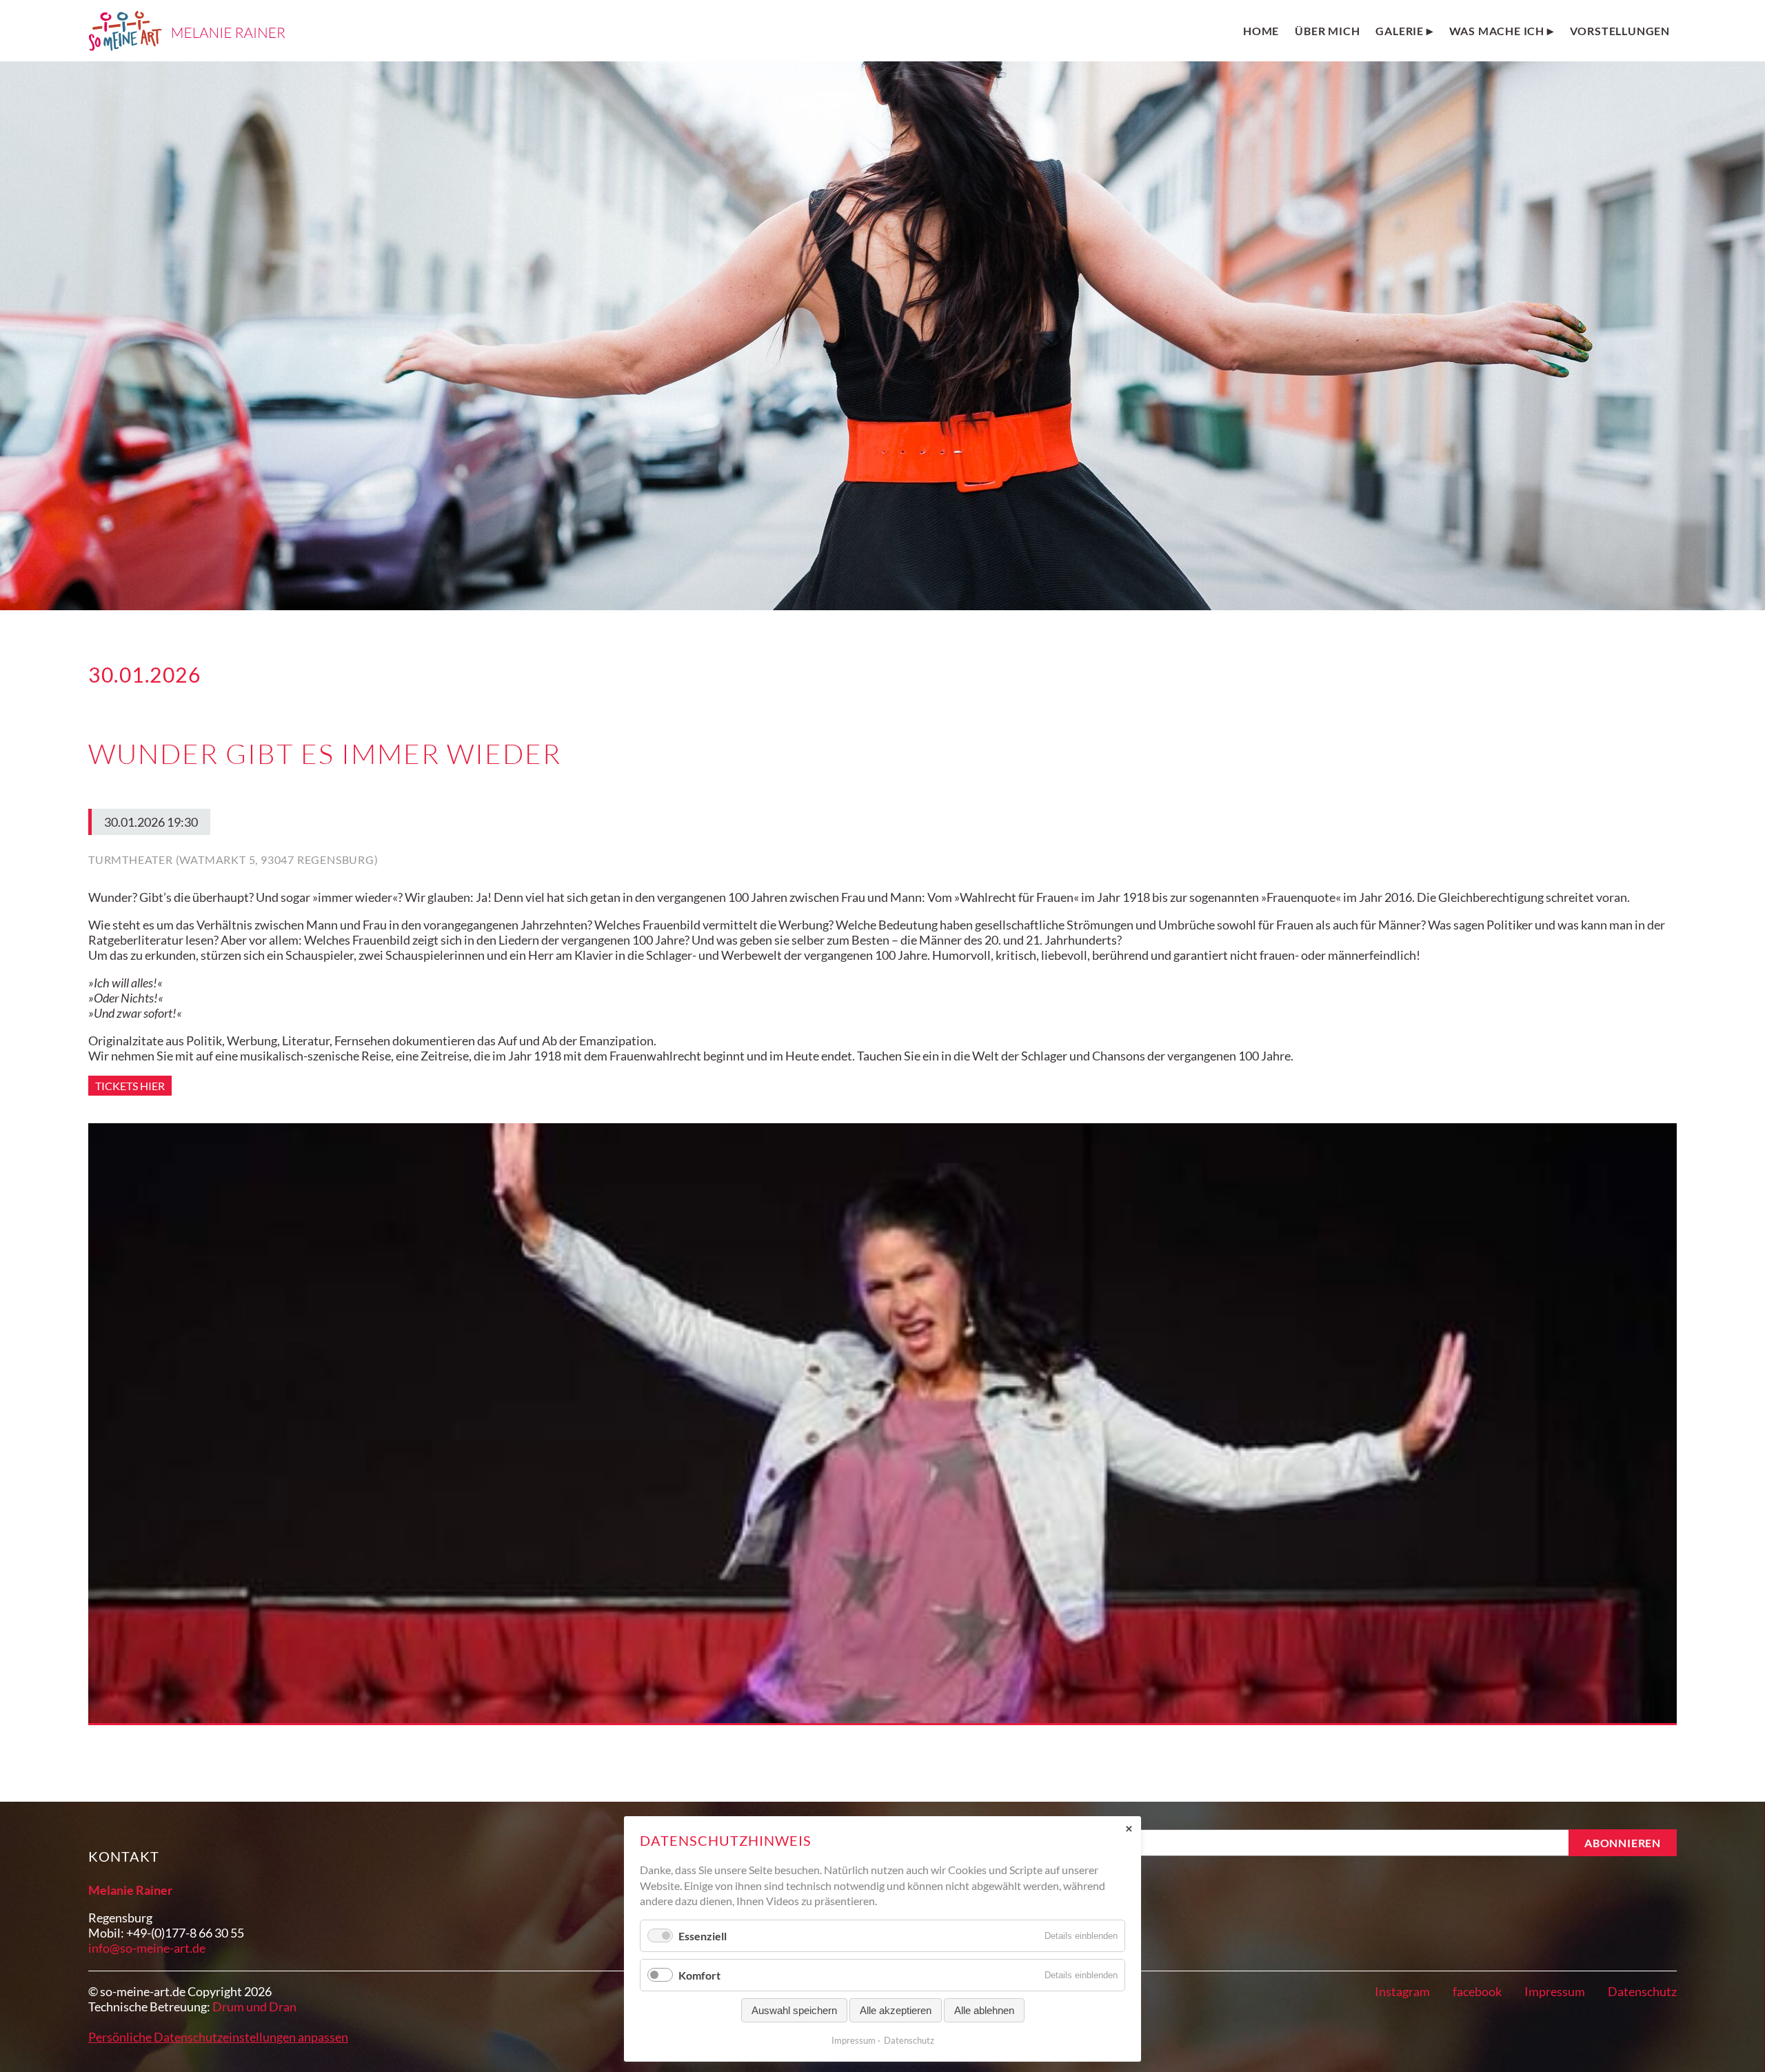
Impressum (1555, 1991)
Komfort (699, 1975)
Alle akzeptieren (896, 2010)
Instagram (1402, 1991)
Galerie (1400, 31)
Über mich (1327, 31)
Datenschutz (1642, 1991)
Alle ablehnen (984, 2010)
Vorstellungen (1620, 31)
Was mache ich (1497, 31)
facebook (1477, 1991)
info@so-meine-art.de (147, 1948)
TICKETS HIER (130, 1086)
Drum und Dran (254, 2006)
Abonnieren (1623, 1843)
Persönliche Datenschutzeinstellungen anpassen (218, 2037)
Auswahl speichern (794, 2010)
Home (1261, 31)
